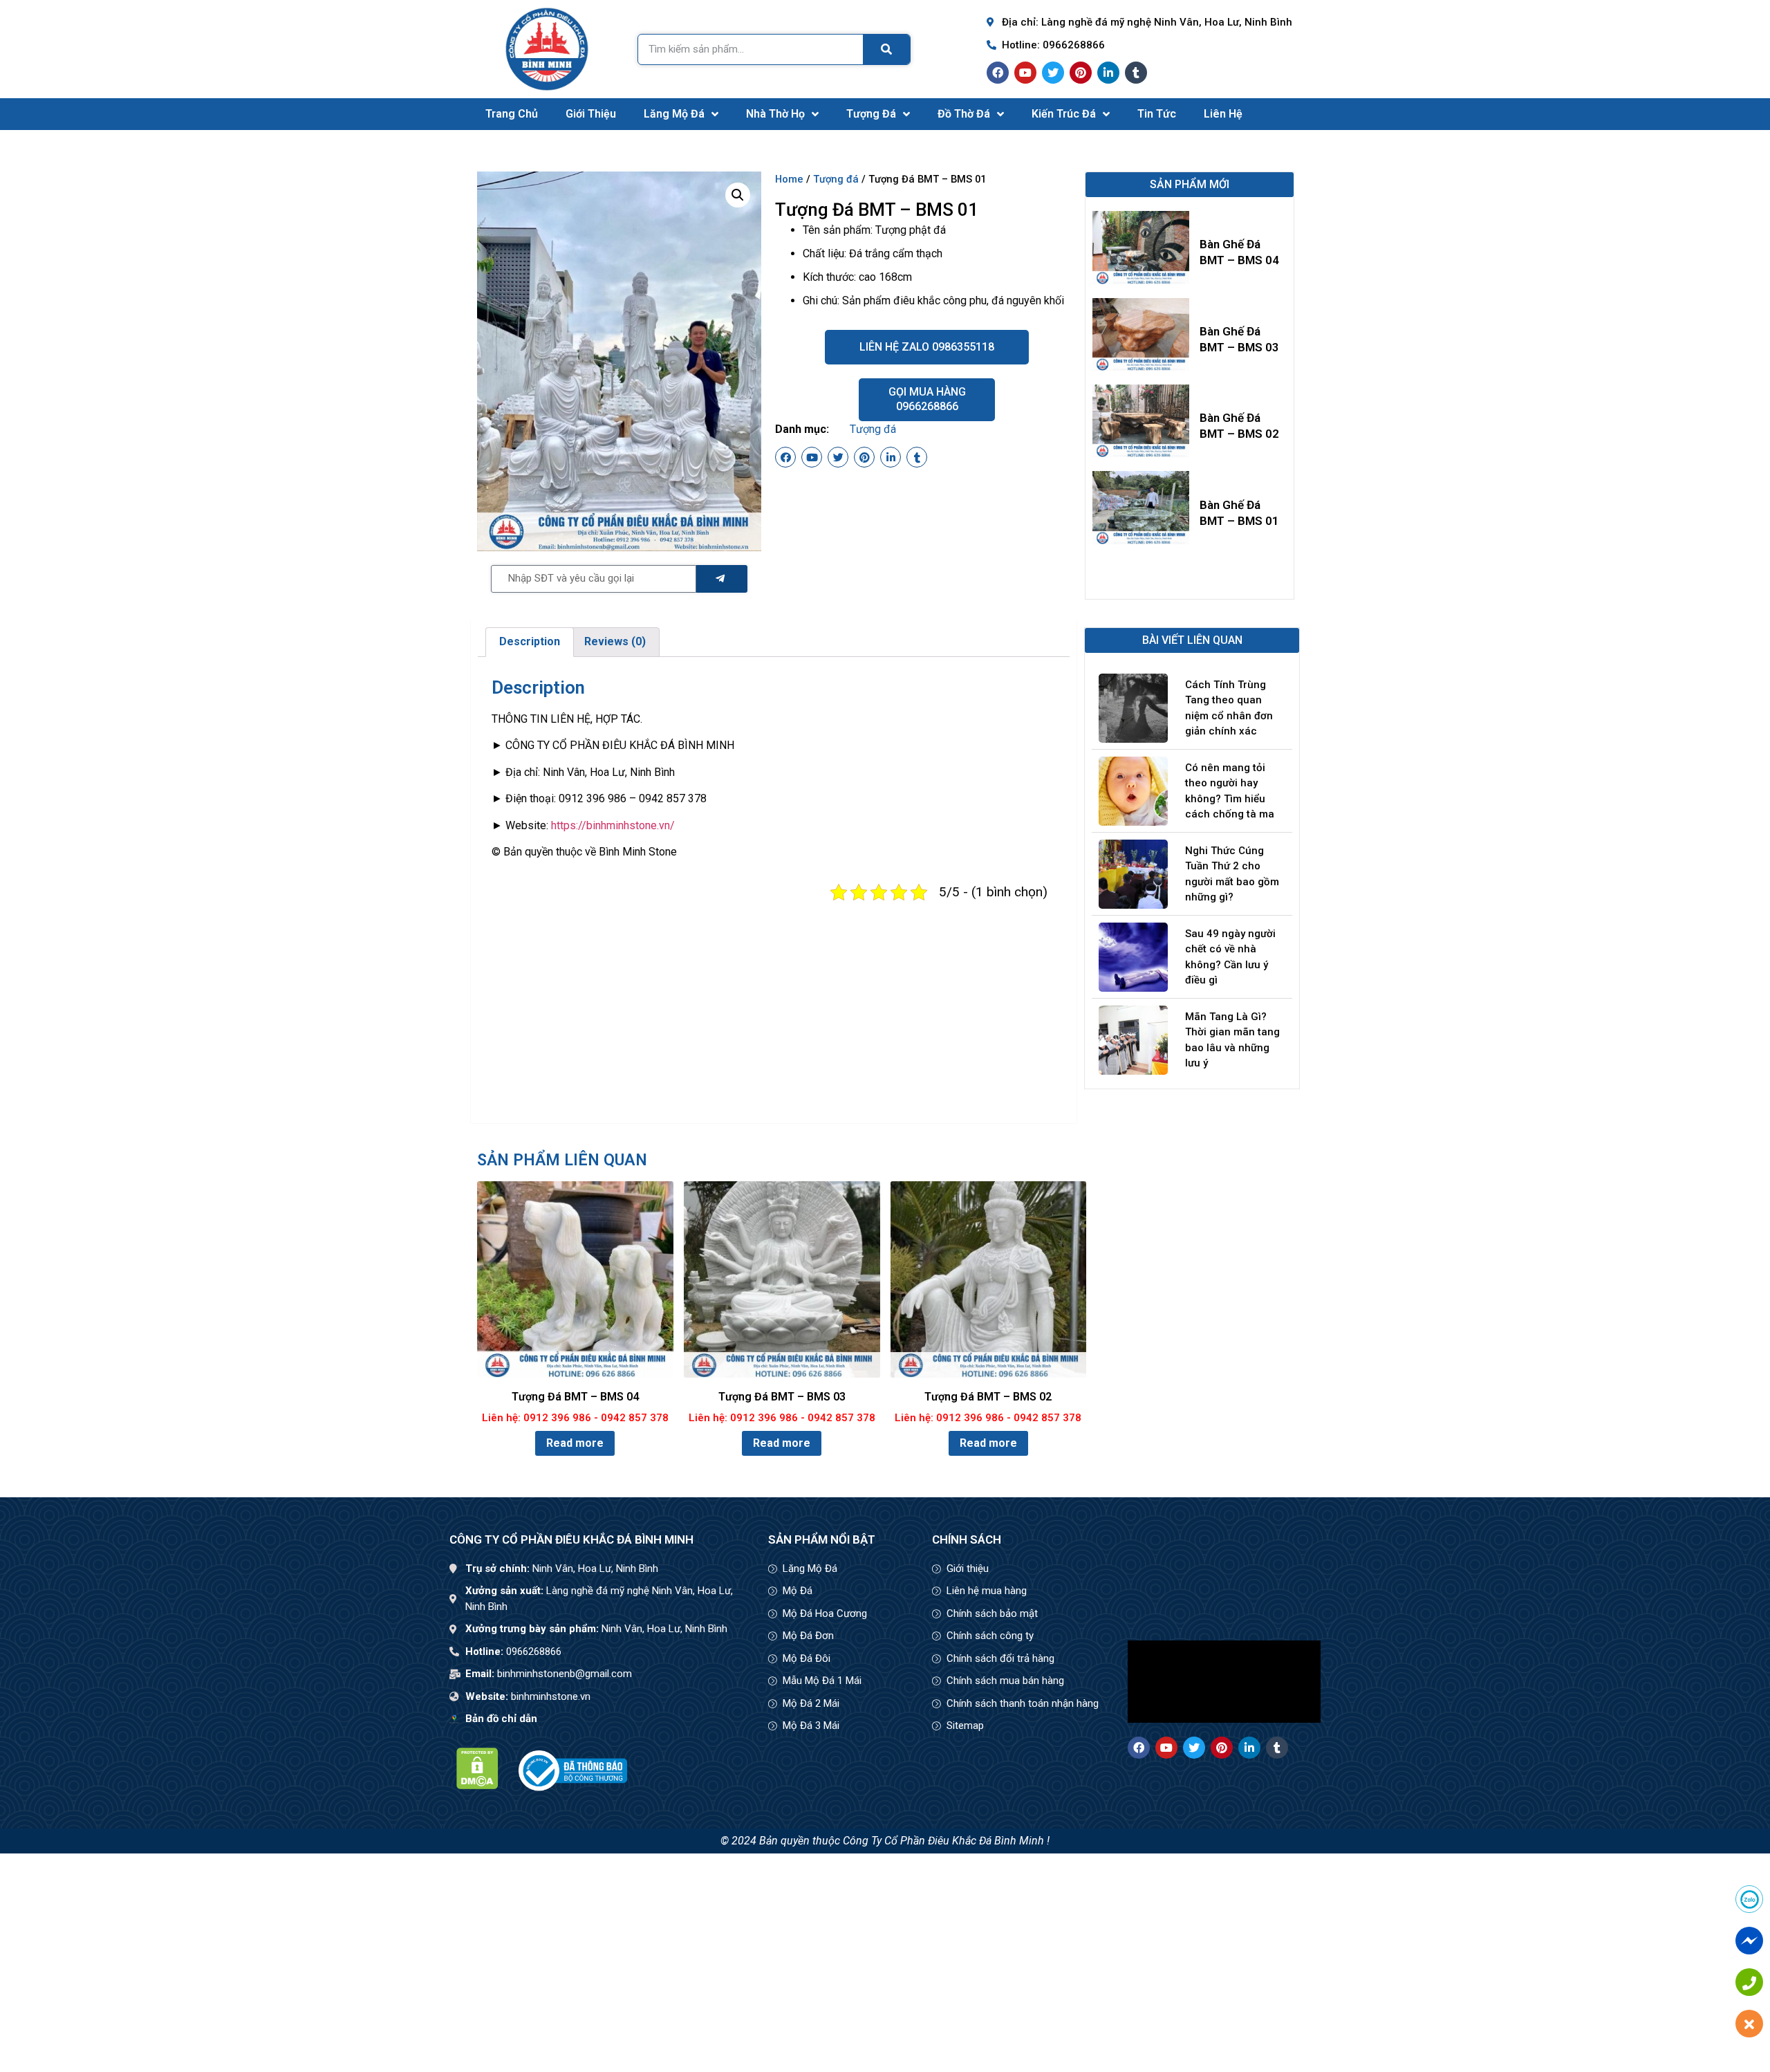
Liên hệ (1223, 114)
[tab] (530, 642)
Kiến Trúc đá (1064, 114)
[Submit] (722, 579)
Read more (575, 1443)
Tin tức (1157, 114)
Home (789, 179)
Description (530, 641)
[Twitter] (1053, 73)
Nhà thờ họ (775, 114)
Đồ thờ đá (964, 114)
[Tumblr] (1136, 73)
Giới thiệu (591, 114)
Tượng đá (871, 114)
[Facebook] (998, 73)
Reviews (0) (615, 641)
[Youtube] (1025, 73)
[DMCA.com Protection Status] (477, 1785)
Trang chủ (512, 114)
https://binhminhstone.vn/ (613, 825)
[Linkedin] (1108, 73)
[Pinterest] (1081, 73)
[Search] (886, 49)
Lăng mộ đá (674, 114)
